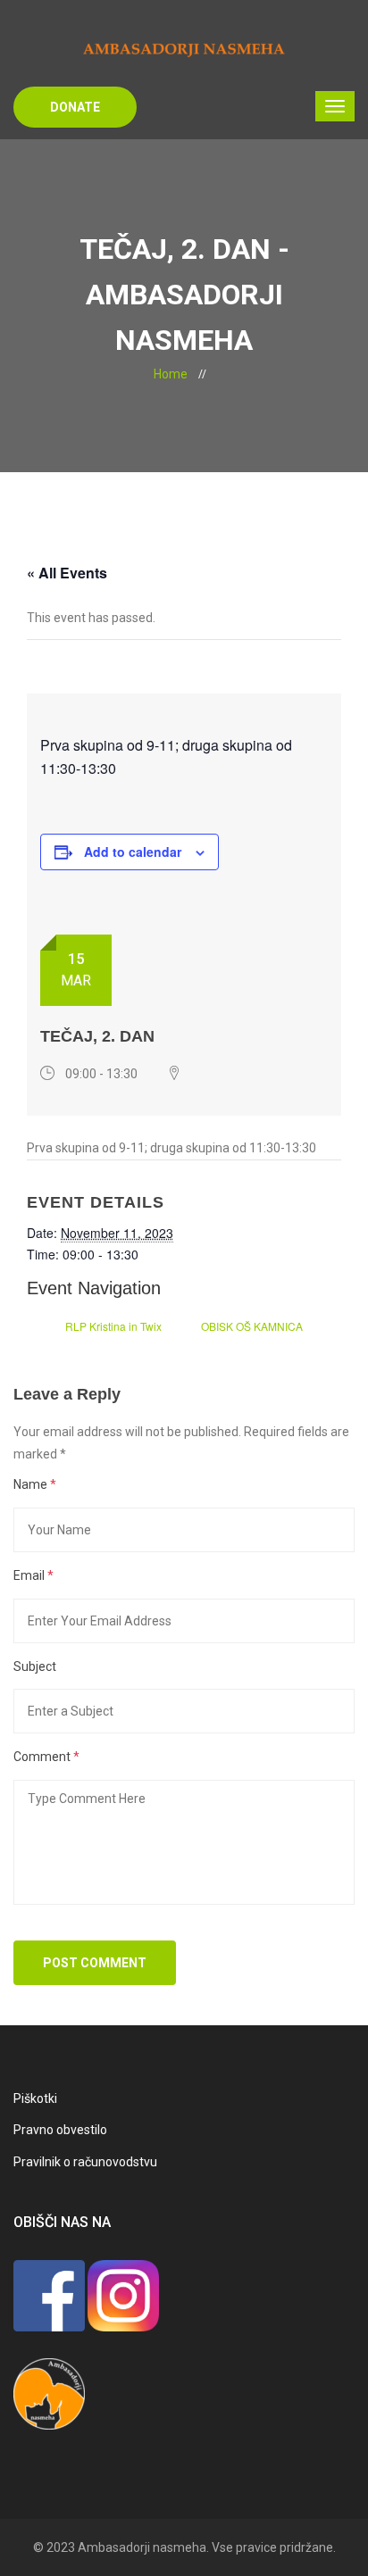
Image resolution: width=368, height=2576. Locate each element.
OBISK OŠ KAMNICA (252, 1326)
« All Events (67, 573)
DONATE (75, 107)
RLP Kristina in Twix (113, 1326)
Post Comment (95, 1963)
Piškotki (35, 2098)
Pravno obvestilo (60, 2130)
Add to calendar (133, 852)
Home (171, 374)
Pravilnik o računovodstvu (85, 2162)
